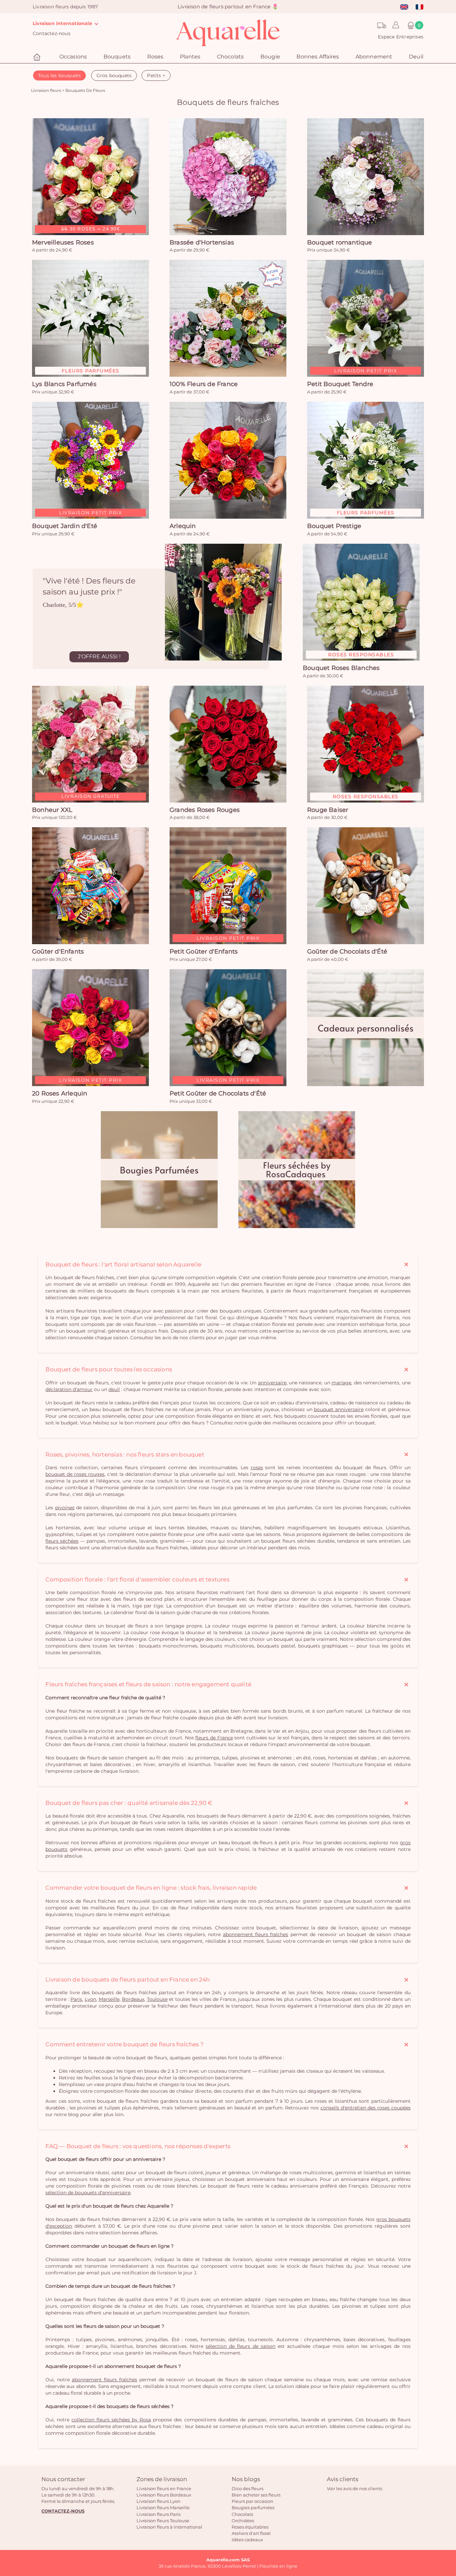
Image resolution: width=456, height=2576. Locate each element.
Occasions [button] (73, 57)
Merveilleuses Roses (63, 242)
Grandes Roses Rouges (205, 810)
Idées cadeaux (247, 2540)
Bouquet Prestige (334, 526)
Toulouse (157, 1999)
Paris (76, 1999)
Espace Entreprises (401, 37)
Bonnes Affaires (318, 57)
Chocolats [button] (231, 57)
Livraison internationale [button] (63, 23)
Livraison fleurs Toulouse (163, 2521)
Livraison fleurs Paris (159, 2514)
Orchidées (243, 2521)
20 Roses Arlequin (60, 1093)
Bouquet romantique (340, 242)
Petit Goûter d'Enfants (204, 952)
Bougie (270, 57)
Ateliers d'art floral (251, 2533)
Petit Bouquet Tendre (340, 384)
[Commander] (228, 177)
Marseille (109, 1999)
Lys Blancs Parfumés (64, 384)
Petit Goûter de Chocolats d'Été (218, 1093)
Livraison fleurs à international (169, 2527)
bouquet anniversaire (339, 1409)
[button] (394, 25)
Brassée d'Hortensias (202, 242)
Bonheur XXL (52, 810)
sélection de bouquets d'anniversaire (88, 2193)
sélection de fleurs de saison (241, 2346)
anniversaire (272, 1383)
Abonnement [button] (374, 57)
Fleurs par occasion (253, 2501)
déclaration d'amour (69, 1389)
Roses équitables (250, 2527)
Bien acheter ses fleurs (256, 2495)
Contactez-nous (52, 33)
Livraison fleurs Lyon (159, 2501)
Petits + (156, 75)
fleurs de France (214, 1738)
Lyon (90, 1999)
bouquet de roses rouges (75, 1474)
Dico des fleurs (248, 2488)
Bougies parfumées (253, 2508)
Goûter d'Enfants (58, 952)
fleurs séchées (62, 1541)
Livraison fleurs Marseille (163, 2508)
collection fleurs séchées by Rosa (111, 2420)
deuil (114, 1389)
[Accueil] (38, 57)
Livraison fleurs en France (164, 2488)
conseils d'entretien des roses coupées (366, 2108)
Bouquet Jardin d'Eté (65, 526)
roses (257, 1468)
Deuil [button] (416, 57)
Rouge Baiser (328, 810)
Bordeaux (133, 1999)
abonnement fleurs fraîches (256, 1934)
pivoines (65, 1508)
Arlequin (183, 526)
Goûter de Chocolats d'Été (347, 952)
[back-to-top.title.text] (448, 2511)
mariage (341, 1383)
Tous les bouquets (59, 75)
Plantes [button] (190, 57)
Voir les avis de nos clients (355, 2488)
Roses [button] (155, 57)
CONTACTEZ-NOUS (63, 2511)
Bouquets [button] (117, 57)
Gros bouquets (114, 75)
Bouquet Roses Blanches (341, 668)
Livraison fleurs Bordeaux (164, 2495)
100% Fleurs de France (204, 384)
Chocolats (242, 2514)
